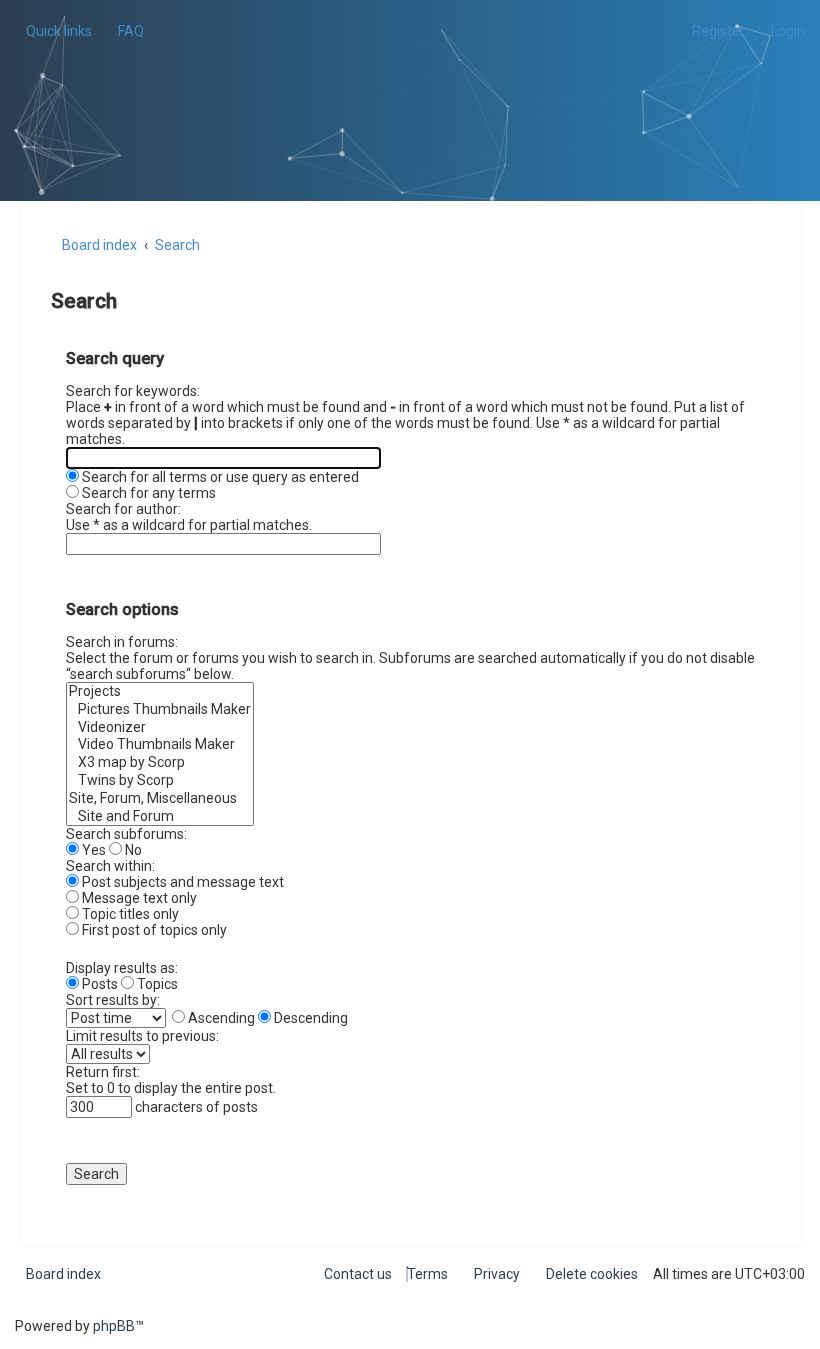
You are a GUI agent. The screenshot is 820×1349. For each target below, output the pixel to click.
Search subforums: (126, 834)
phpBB (114, 1326)
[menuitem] (125, 31)
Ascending (220, 1018)
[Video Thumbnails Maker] (160, 745)
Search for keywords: (133, 391)
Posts (98, 984)
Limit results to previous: (142, 1036)
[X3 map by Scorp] (160, 763)
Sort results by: (113, 1000)
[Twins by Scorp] (160, 781)
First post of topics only (153, 930)
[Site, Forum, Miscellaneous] (160, 799)
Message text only (138, 898)
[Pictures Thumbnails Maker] (160, 710)
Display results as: (122, 968)
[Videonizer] (160, 728)
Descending (309, 1018)
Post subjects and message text (181, 882)
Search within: (110, 866)
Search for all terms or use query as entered (219, 477)
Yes (92, 850)
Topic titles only (129, 914)
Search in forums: (122, 642)
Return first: (103, 1072)
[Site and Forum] (160, 817)
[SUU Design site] (410, 75)
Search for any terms (147, 493)
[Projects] (160, 692)
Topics (156, 984)
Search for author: (123, 509)
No (132, 850)
